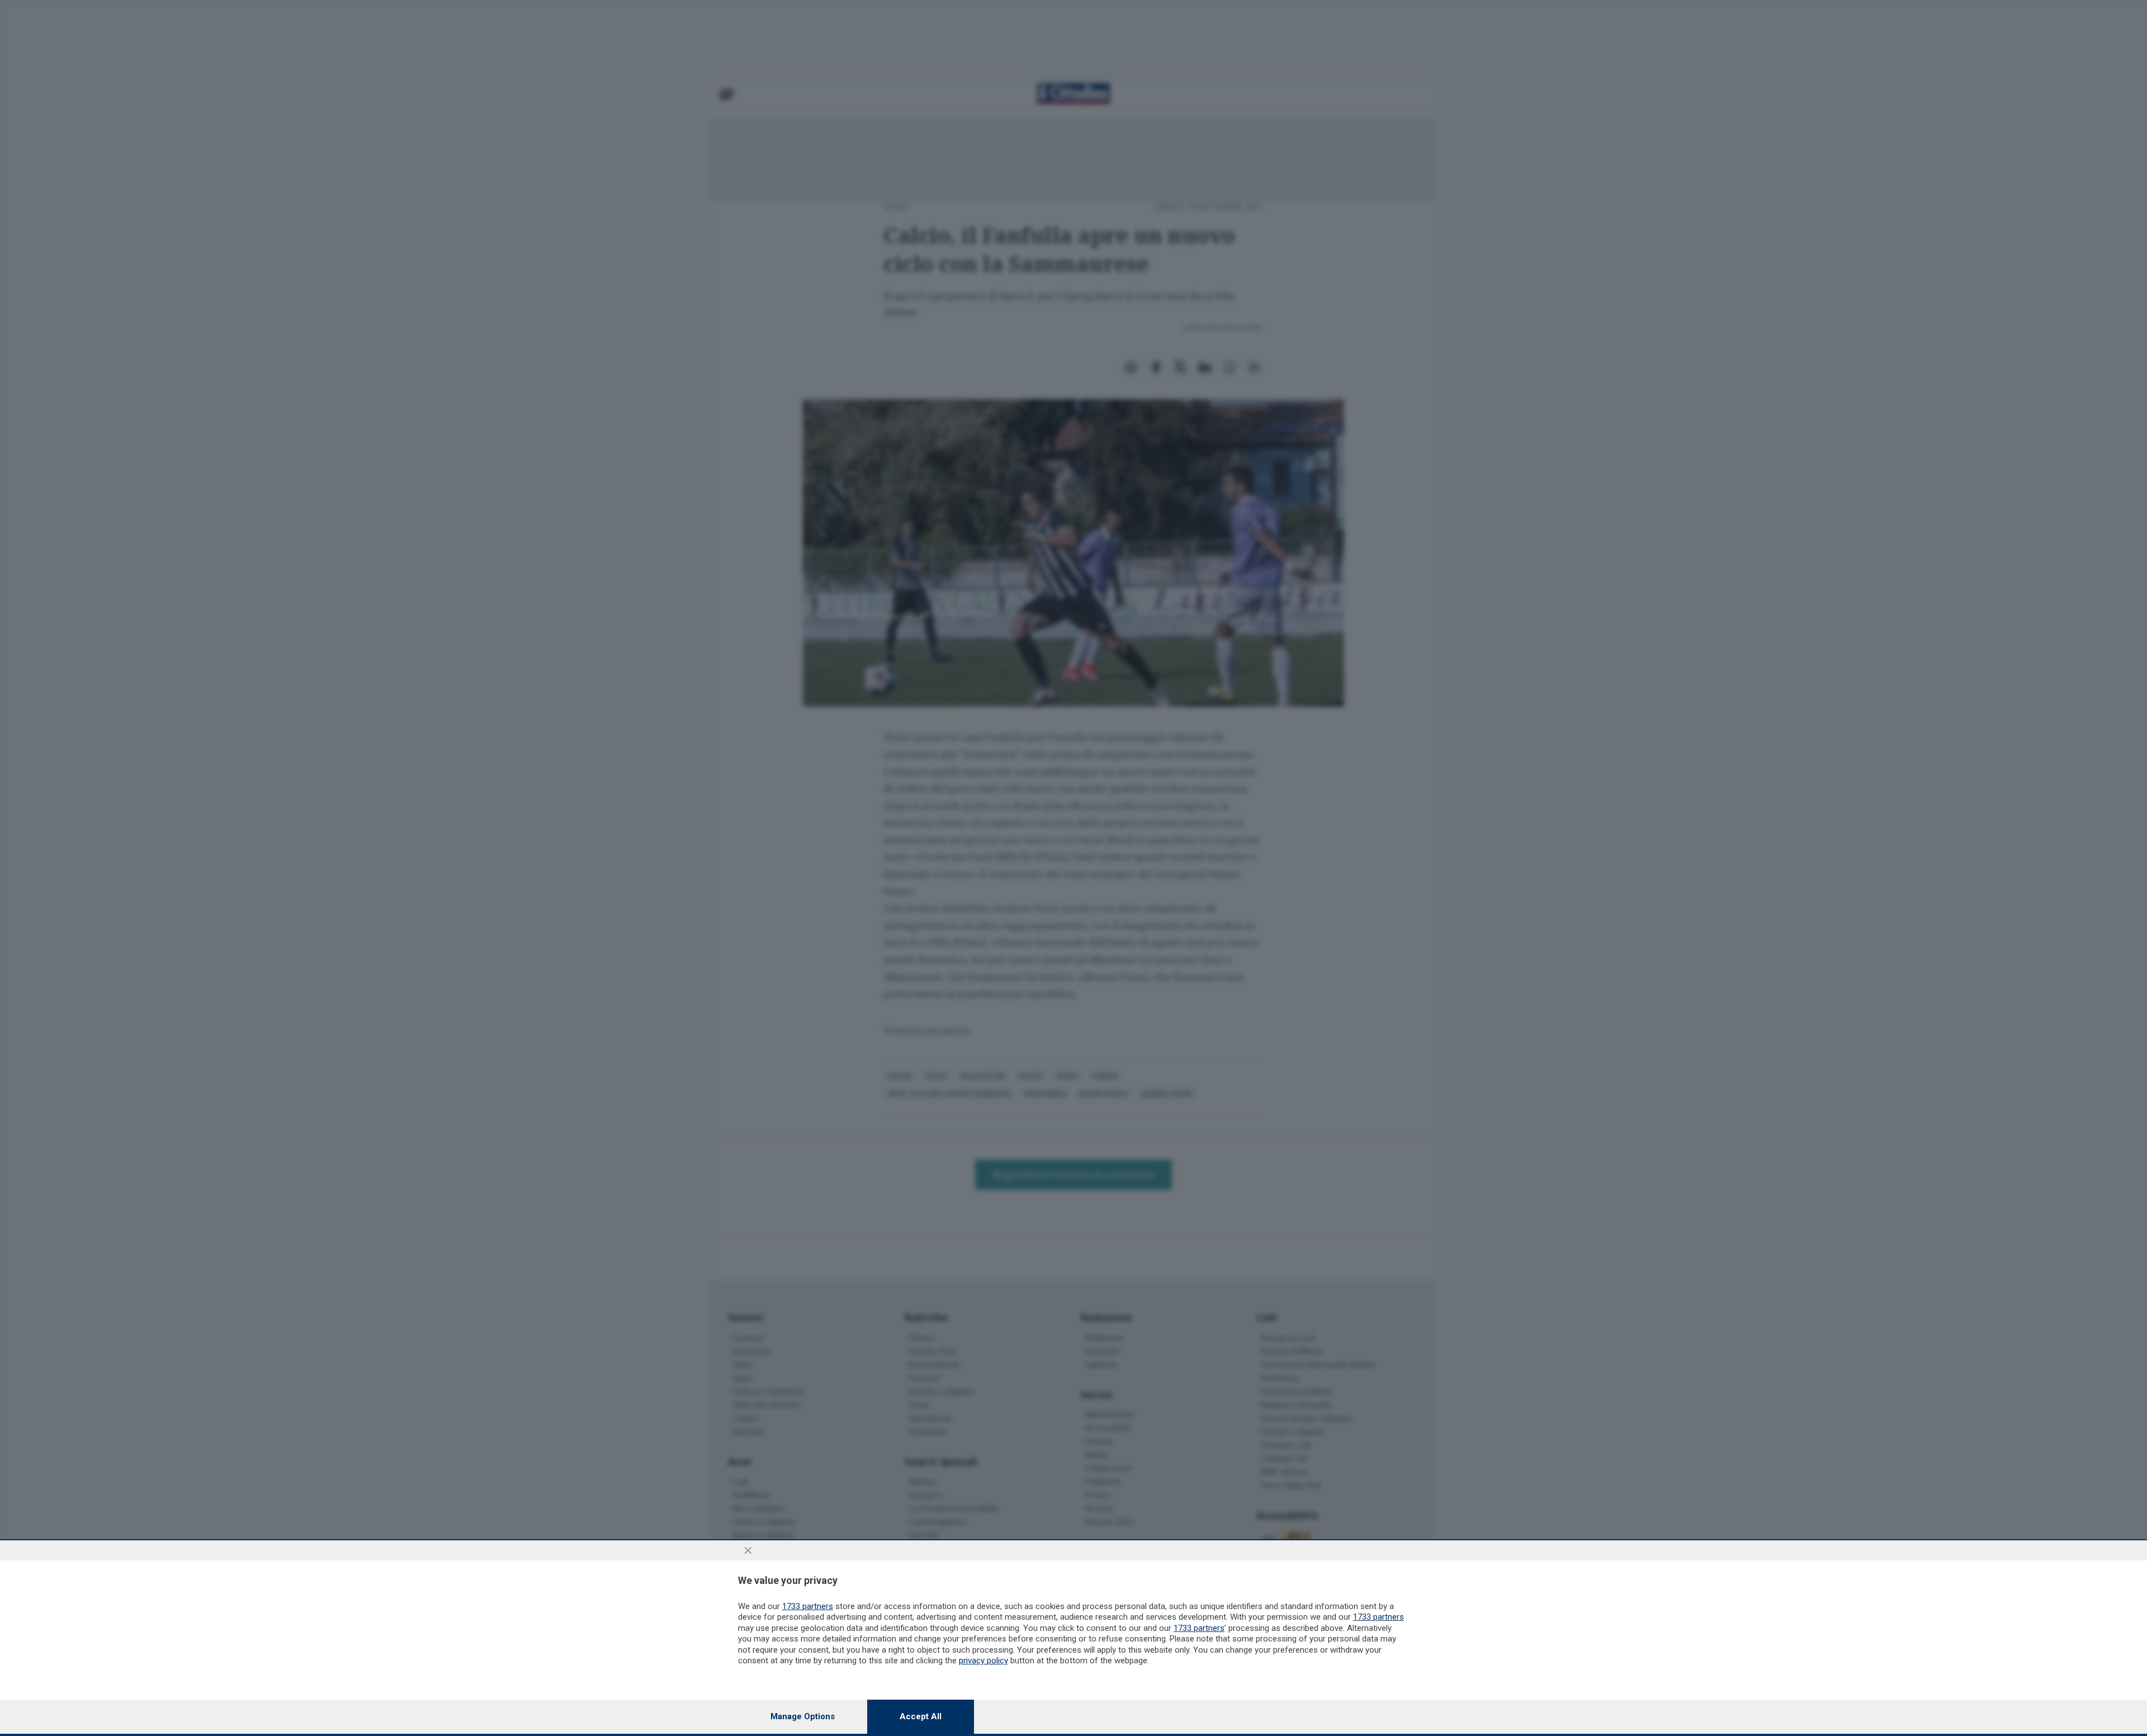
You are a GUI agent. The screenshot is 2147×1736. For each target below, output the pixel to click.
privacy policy (983, 1661)
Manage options (803, 1716)
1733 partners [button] (808, 1606)
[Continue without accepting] (748, 1550)
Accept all (921, 1716)
